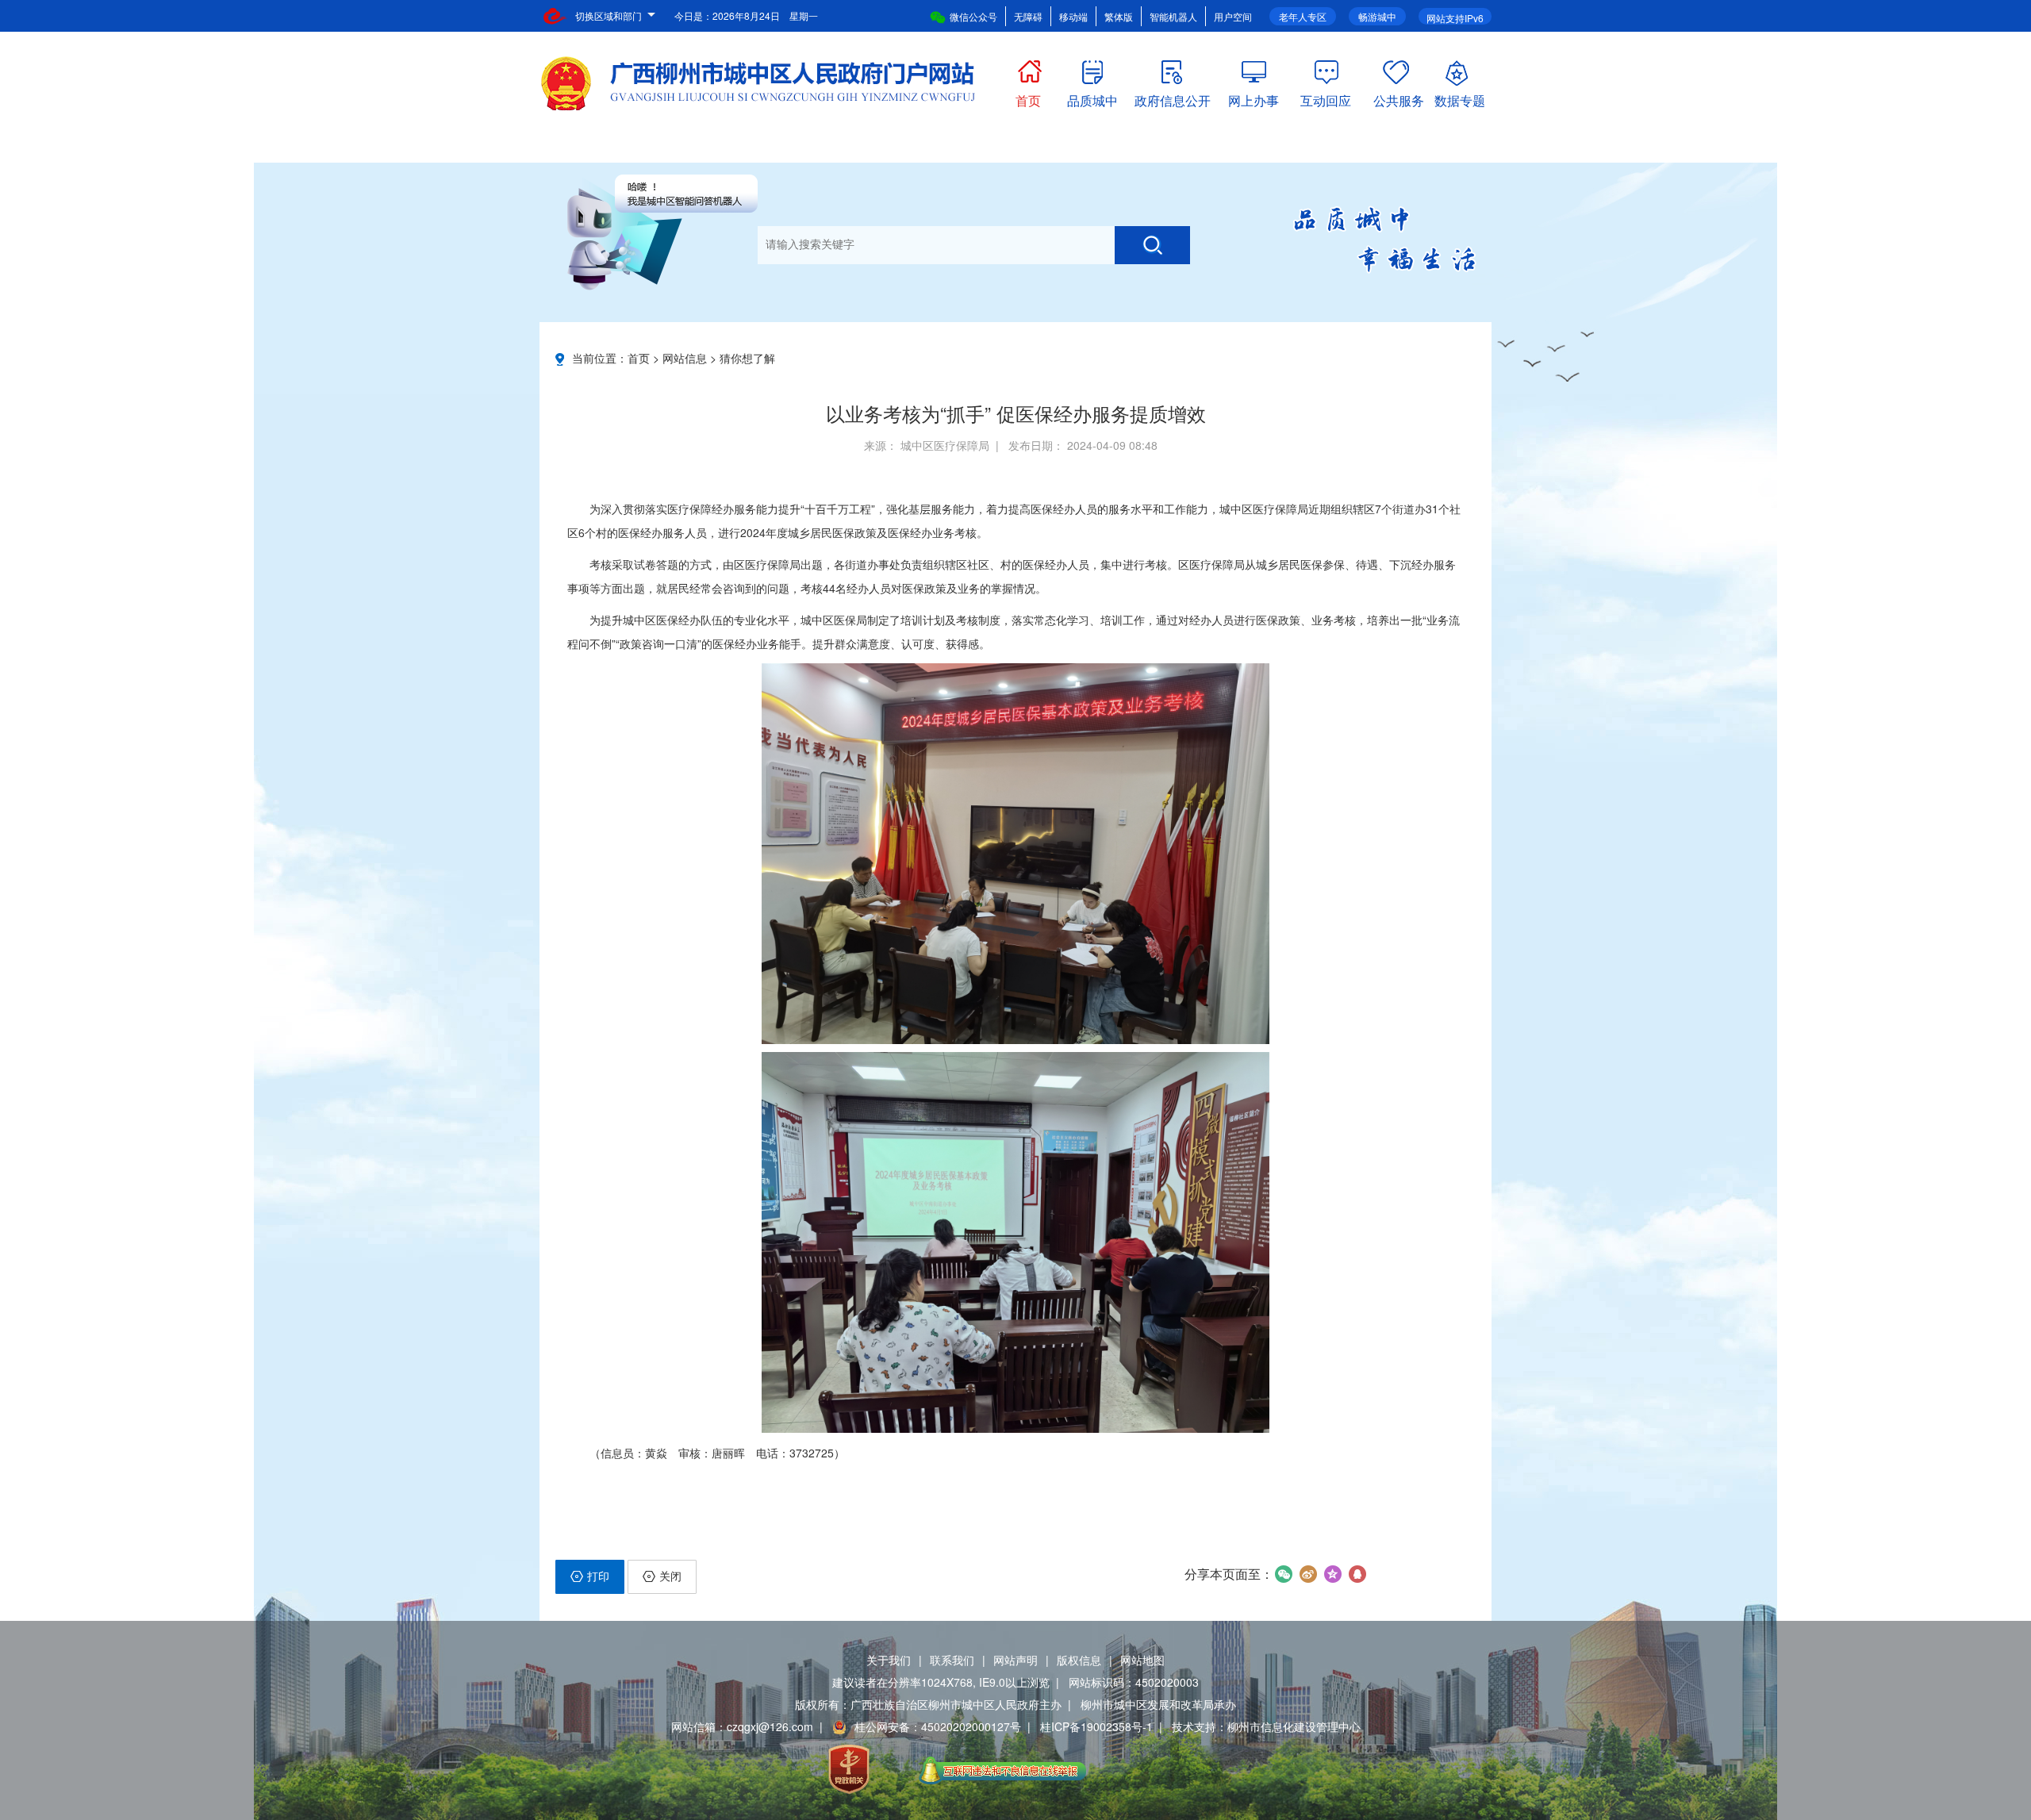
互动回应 (1326, 97)
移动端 (1073, 16)
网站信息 (685, 358)
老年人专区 (1303, 16)
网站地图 (1142, 1660)
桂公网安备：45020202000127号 (938, 1726)
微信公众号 (973, 16)
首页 (1028, 97)
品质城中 (1092, 97)
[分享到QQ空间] (1332, 1574)
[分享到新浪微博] (1308, 1574)
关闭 (670, 1576)
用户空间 (1233, 16)
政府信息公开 (1173, 97)
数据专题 (1460, 97)
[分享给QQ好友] (1357, 1574)
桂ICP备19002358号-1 (1096, 1726)
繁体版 (1119, 16)
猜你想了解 (747, 358)
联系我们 (952, 1660)
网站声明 (1015, 1660)
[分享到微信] (1283, 1574)
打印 (598, 1576)
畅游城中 (1377, 16)
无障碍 (1028, 16)
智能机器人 (1173, 16)
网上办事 (1254, 97)
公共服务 (1399, 97)
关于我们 (889, 1660)
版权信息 (1079, 1660)
